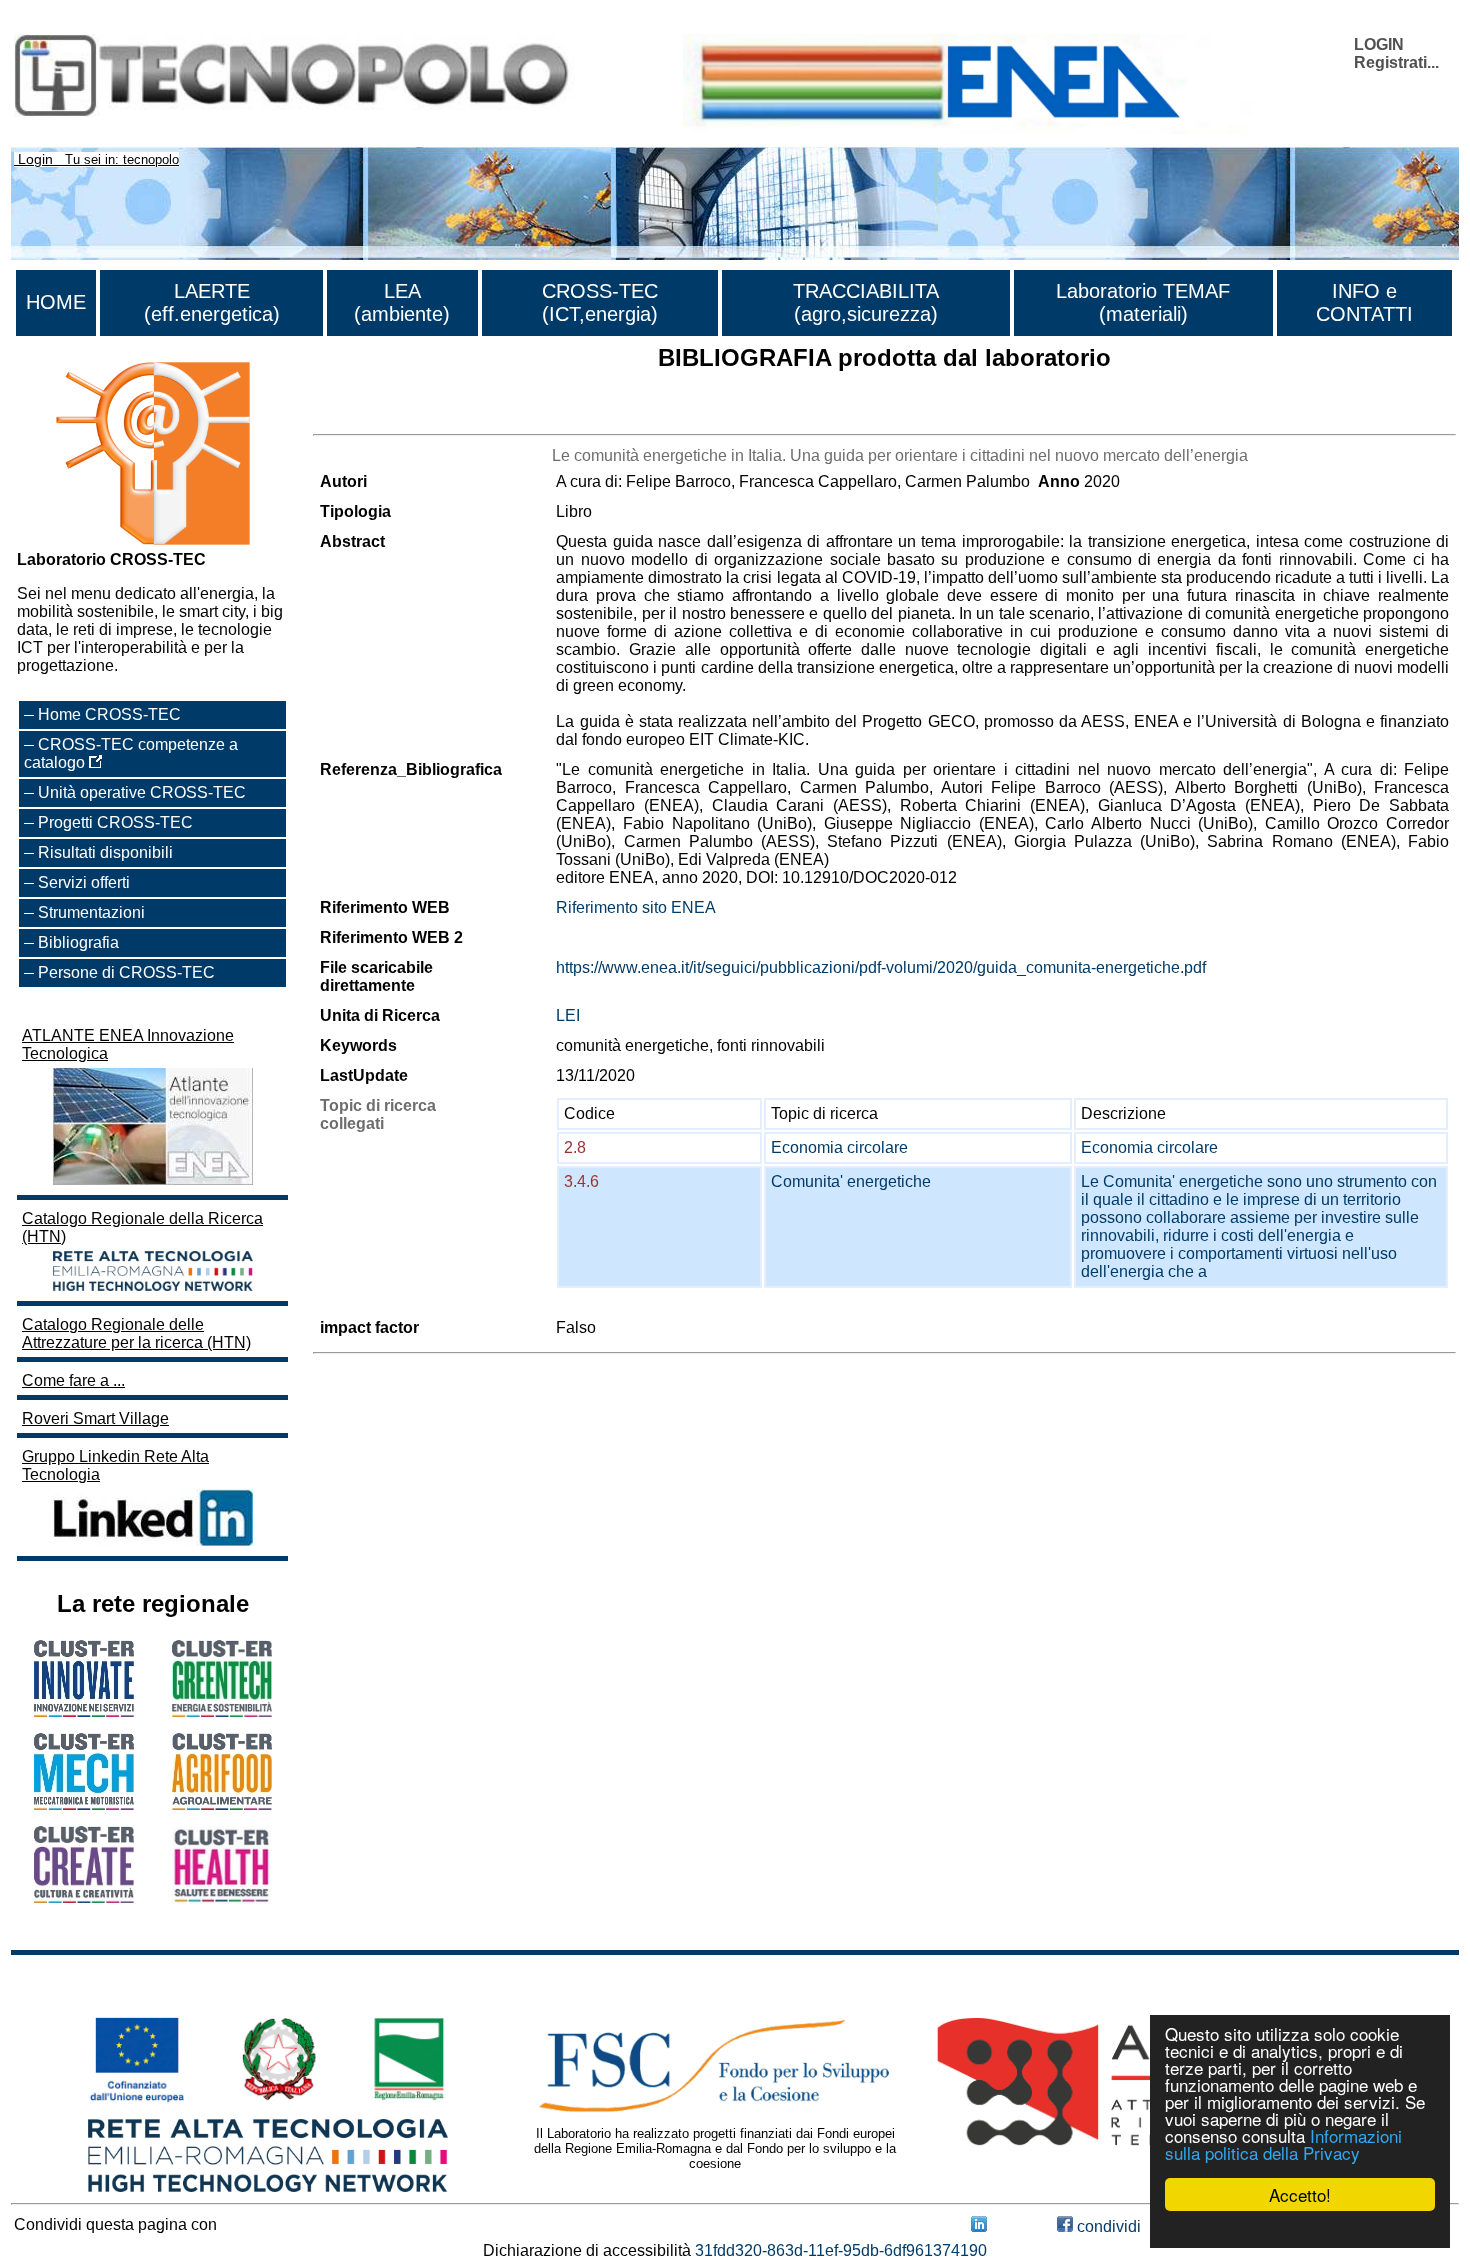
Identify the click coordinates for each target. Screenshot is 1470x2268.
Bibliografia (78, 942)
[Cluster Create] (84, 1897)
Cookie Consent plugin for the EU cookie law (1300, 2229)
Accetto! (1300, 2194)
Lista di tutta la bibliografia (405, 416)
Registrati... (1396, 62)
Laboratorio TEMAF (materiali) (1143, 302)
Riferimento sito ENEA (636, 907)
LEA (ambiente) (402, 302)
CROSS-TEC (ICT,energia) (600, 302)
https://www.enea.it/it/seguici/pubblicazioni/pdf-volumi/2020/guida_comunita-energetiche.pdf (881, 967)
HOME (56, 302)
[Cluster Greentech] (222, 1711)
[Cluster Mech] (84, 1804)
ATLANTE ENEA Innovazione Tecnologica (128, 1044)
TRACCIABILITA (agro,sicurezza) (866, 302)
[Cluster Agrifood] (222, 1804)
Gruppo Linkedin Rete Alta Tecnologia (115, 1465)
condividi (1107, 2226)
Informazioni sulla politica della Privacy (1283, 2144)
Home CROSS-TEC (109, 714)
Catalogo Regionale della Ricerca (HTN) (142, 1227)
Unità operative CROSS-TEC (142, 792)
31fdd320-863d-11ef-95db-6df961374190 (841, 2250)
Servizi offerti (84, 882)
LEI (568, 1015)
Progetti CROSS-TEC (115, 822)
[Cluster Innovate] (84, 1711)
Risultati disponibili (105, 852)
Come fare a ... (73, 1380)
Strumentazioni (91, 912)
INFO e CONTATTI (1364, 302)
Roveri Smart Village (95, 1418)
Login (35, 159)
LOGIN (1379, 44)
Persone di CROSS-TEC (126, 972)
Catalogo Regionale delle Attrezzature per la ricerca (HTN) (136, 1333)
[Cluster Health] (222, 1898)
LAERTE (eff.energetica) (212, 302)
